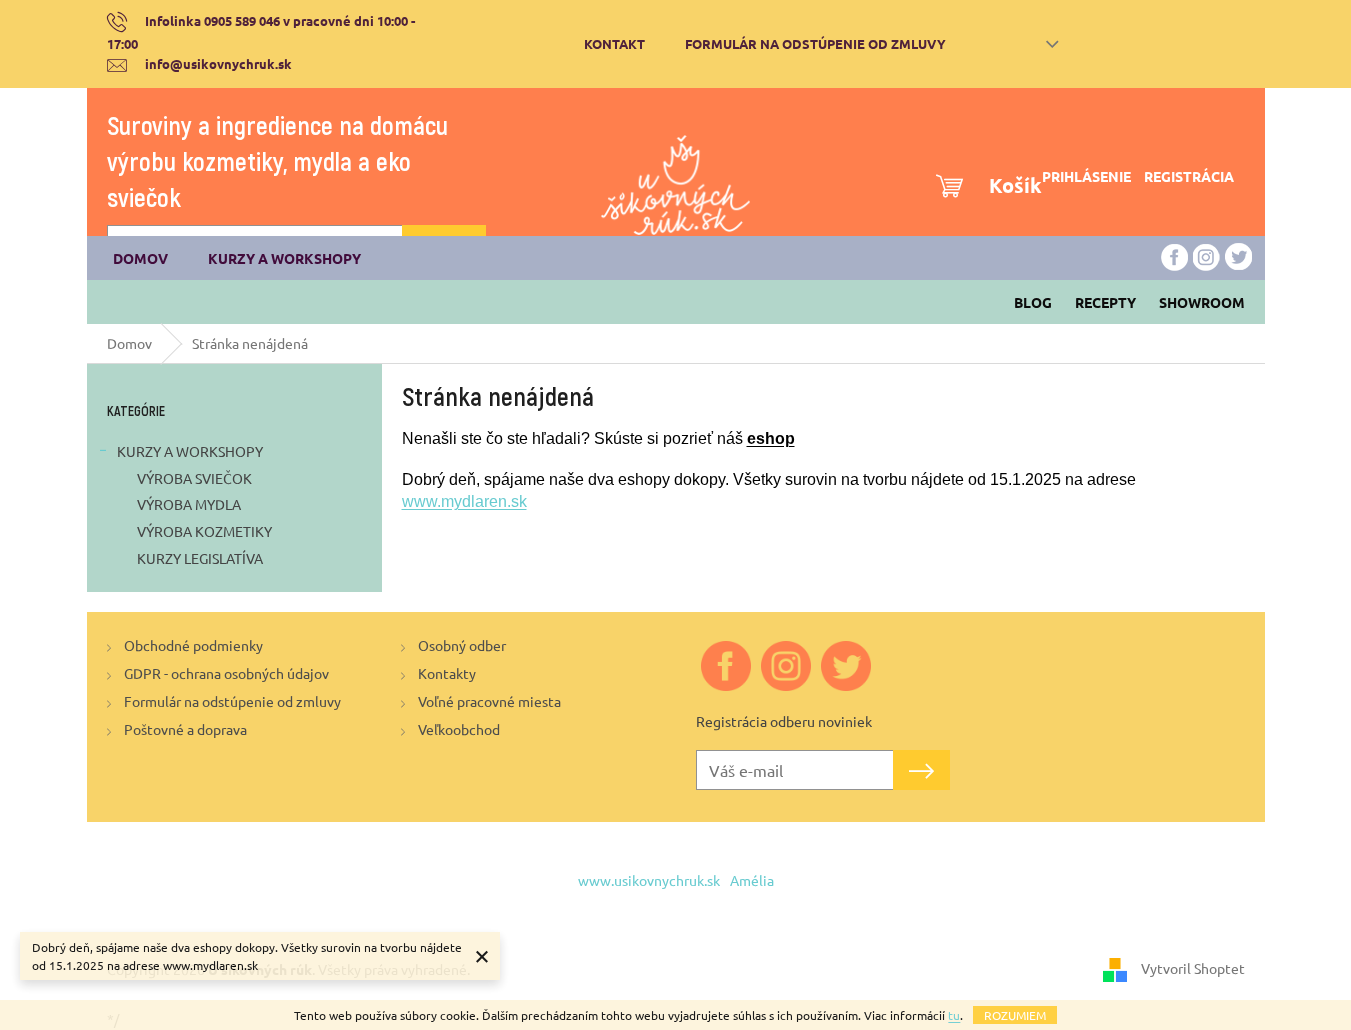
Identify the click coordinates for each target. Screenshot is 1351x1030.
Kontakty (447, 673)
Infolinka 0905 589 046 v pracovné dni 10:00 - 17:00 (261, 32)
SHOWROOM (1202, 302)
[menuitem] (140, 258)
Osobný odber (462, 645)
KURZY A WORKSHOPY (190, 451)
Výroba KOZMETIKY (204, 531)
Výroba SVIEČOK (194, 478)
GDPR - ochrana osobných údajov (226, 673)
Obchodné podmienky (193, 645)
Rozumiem (1015, 1015)
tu (954, 1015)
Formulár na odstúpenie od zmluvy (815, 43)
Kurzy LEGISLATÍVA (200, 558)
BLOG (1033, 302)
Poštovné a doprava (185, 729)
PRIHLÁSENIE (1086, 176)
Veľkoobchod (459, 729)
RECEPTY (1105, 302)
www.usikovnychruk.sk (649, 880)
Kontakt (614, 43)
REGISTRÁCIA (1189, 176)
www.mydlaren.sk (464, 501)
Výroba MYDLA (189, 504)
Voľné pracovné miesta (489, 701)
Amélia (752, 880)
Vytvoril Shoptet (1193, 968)
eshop (771, 438)
